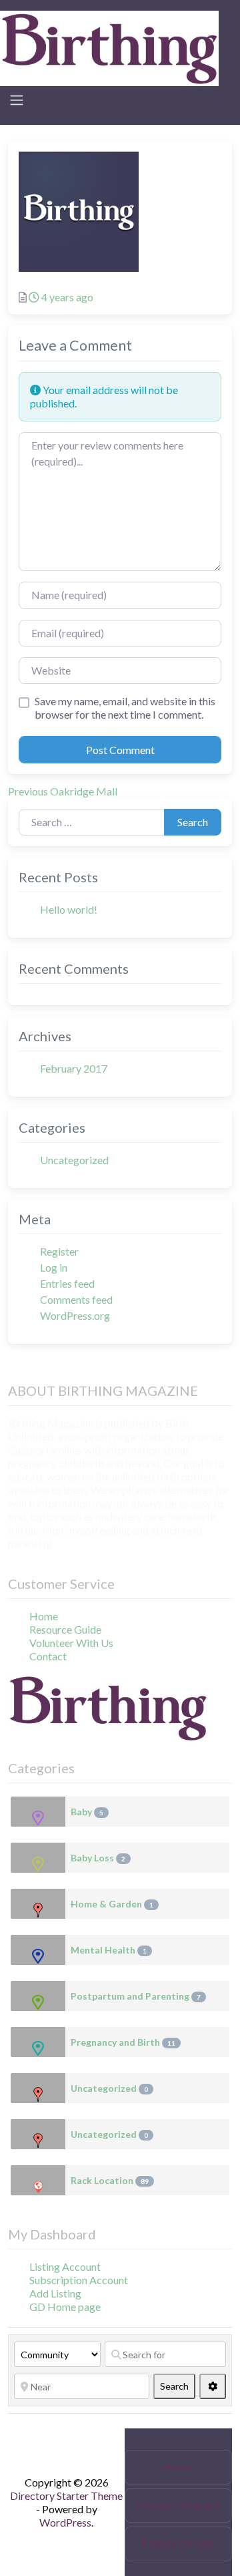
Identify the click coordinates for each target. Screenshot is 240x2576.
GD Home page (65, 2307)
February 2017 (74, 1068)
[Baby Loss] (38, 1858)
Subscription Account (79, 2280)
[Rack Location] (38, 2180)
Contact (48, 1656)
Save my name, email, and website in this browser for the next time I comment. (125, 708)
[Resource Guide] (109, 47)
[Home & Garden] (38, 1904)
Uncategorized (74, 1160)
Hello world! (69, 909)
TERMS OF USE (178, 2544)
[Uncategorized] (38, 2088)
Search (193, 822)
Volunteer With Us (71, 1643)
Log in (54, 1267)
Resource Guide (65, 1629)
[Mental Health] (38, 1950)
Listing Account (65, 2266)
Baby (87, 1812)
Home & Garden (112, 1904)
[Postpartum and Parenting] (38, 1996)
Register (59, 1251)
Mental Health (109, 1950)
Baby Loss (98, 1858)
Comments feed (76, 1299)
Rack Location (110, 2180)
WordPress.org (75, 1315)
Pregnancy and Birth (123, 2042)
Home (44, 1616)
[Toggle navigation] (17, 100)
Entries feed (67, 1283)
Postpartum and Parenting (136, 1996)
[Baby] (38, 1812)
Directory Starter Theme (66, 2496)
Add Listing (55, 2293)
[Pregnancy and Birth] (38, 2042)
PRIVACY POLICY (178, 2506)
